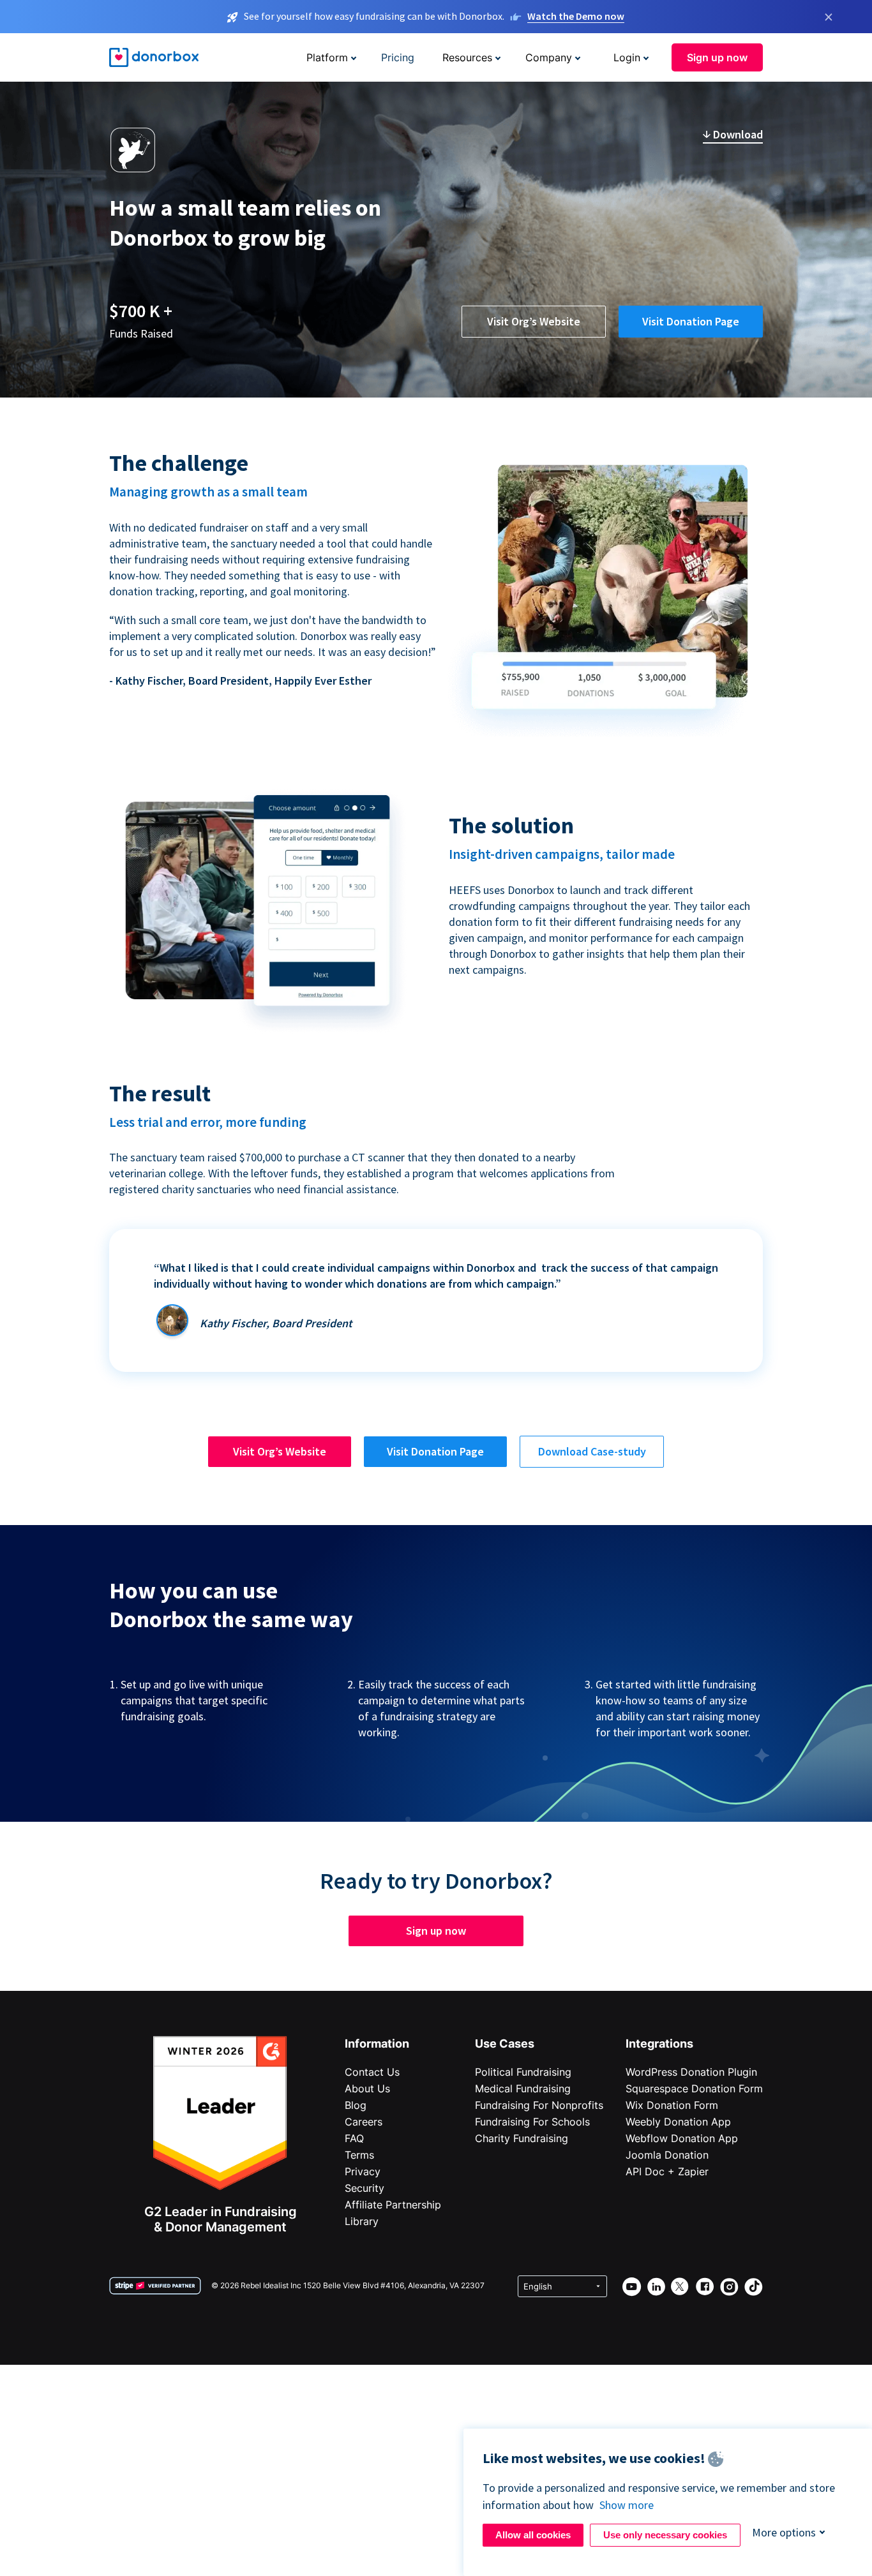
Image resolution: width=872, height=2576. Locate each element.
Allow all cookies (533, 2535)
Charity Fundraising (522, 2138)
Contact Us (372, 2072)
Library (362, 2221)
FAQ (354, 2138)
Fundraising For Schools (532, 2122)
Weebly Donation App (678, 2122)
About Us (367, 2088)
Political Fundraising (523, 2072)
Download (737, 134)
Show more (627, 2505)
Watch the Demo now (576, 16)
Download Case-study (592, 1451)
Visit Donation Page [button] (691, 321)
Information (377, 2044)
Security (365, 2188)
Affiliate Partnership (393, 2205)
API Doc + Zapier (667, 2171)
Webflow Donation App (682, 2138)
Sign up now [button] (717, 57)
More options (784, 2532)
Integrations (659, 2044)
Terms (359, 2155)
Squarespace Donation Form (694, 2088)
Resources (467, 57)
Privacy (363, 2171)
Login (627, 57)
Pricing (398, 57)
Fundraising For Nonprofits (539, 2105)
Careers (364, 2122)
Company (549, 57)
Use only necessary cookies (665, 2535)
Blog (356, 2105)
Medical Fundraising (523, 2088)
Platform (327, 57)
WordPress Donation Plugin (691, 2072)
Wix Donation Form (672, 2105)
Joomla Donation (667, 2155)
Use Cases (505, 2044)
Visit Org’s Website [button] (534, 321)
